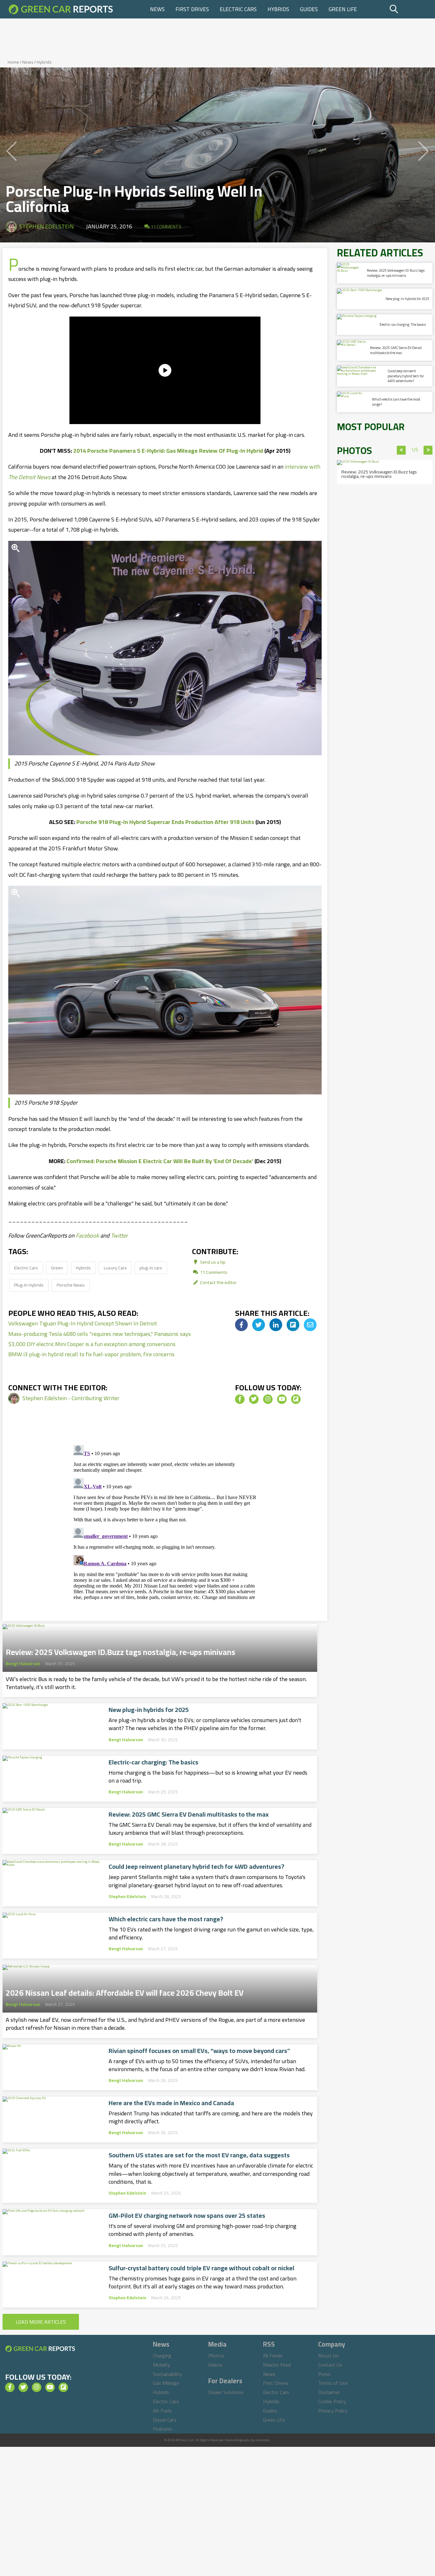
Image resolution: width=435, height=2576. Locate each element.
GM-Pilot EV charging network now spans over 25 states (187, 2216)
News (157, 9)
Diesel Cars (165, 2420)
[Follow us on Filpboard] (296, 1399)
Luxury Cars (115, 1268)
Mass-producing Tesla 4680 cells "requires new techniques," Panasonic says (100, 1334)
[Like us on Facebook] (240, 1399)
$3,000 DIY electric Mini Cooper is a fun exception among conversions (92, 1344)
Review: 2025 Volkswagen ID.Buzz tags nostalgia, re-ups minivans (121, 1650)
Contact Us (330, 2365)
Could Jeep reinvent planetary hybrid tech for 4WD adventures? (196, 1867)
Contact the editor (218, 1282)
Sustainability (167, 2374)
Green (57, 1268)
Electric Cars (238, 9)
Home (13, 62)
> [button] (428, 450)
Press (324, 2374)
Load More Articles (41, 2322)
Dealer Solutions (226, 2392)
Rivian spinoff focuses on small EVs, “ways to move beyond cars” (199, 2051)
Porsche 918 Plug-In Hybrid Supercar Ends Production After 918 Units (165, 822)
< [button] (401, 450)
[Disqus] (165, 1522)
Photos (216, 2356)
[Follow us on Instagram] (268, 1399)
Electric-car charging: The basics (153, 1762)
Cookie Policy (332, 2401)
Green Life (343, 9)
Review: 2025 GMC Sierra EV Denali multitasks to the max (189, 1814)
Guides (309, 9)
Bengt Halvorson (23, 1664)
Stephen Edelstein (46, 226)
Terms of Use (333, 2383)
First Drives (192, 9)
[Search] (410, 9)
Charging (162, 2356)
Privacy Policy (333, 2411)
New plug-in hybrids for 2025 (149, 1710)
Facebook (87, 1236)
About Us (328, 2356)
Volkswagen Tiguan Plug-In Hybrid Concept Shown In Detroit (83, 1323)
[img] (241, 1325)
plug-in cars (151, 1268)
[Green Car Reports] (61, 9)
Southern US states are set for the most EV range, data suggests (199, 2155)
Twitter (119, 1236)
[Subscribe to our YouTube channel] (282, 1399)
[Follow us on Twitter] (254, 1399)
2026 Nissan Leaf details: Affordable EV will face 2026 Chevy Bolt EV (125, 1991)
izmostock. (263, 2440)
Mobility (162, 2365)
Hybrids (278, 9)
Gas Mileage (166, 2383)
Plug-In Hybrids (29, 1285)
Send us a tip (212, 1262)
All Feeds (273, 2356)
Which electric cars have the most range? (166, 1919)
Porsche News (71, 1285)
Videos (215, 2365)
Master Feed (277, 2365)
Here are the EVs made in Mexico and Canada (171, 2103)
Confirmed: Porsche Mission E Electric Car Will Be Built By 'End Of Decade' (160, 1161)
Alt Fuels (162, 2411)
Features (163, 2429)
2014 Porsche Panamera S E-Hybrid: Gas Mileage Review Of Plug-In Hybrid (168, 451)
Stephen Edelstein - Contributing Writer (71, 1398)
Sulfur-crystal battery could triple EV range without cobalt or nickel (201, 2268)
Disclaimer (329, 2392)
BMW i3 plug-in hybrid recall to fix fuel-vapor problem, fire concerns (91, 1354)
